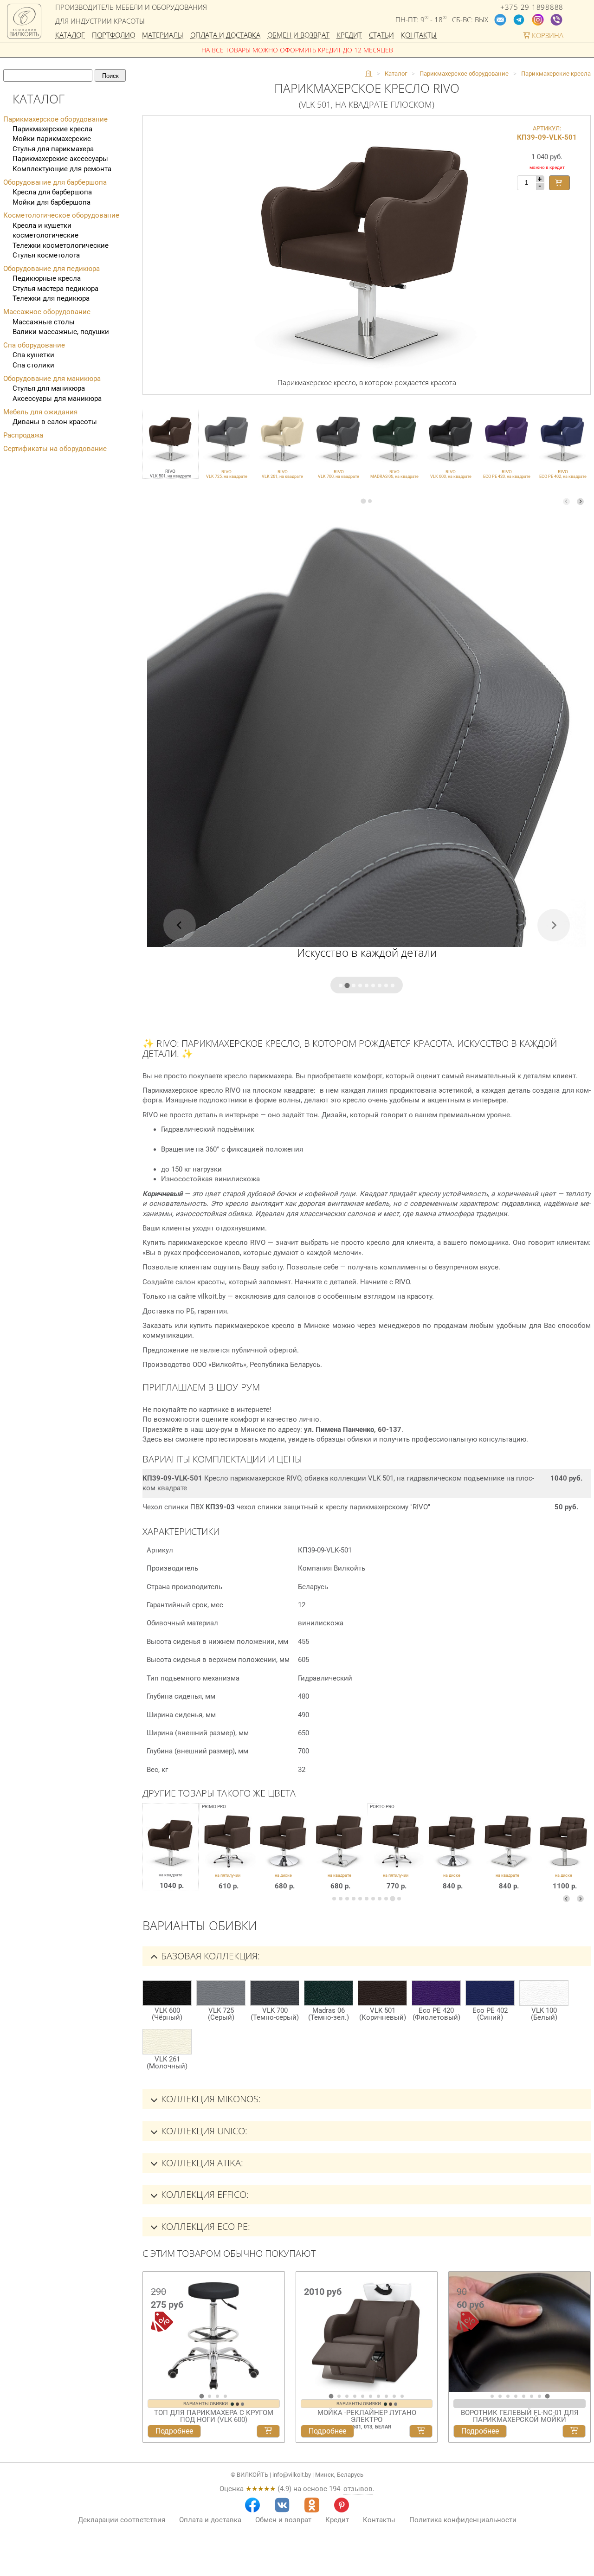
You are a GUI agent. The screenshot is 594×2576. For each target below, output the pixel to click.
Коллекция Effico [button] (204, 2194)
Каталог (70, 35)
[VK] (282, 2505)
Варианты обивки (206, 2404)
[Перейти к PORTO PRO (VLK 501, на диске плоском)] (564, 1854)
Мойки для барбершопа (52, 202)
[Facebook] (252, 2505)
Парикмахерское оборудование (55, 119)
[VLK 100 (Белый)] (544, 1993)
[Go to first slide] (581, 2336)
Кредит (349, 35)
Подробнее (174, 2431)
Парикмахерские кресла (52, 129)
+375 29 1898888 (532, 7)
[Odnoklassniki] (312, 2505)
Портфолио (113, 35)
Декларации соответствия (122, 2520)
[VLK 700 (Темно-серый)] (275, 1993)
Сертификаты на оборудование (55, 449)
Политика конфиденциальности (463, 2520)
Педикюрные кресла (47, 278)
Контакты (419, 35)
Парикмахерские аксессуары (60, 159)
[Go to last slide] (152, 2336)
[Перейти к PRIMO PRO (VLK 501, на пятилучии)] (228, 1854)
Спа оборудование (34, 345)
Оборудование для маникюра (52, 379)
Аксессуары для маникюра (57, 399)
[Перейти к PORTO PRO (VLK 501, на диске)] (452, 1854)
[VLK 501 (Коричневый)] (382, 1993)
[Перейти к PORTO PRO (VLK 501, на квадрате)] (508, 1854)
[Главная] (368, 74)
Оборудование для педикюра (52, 269)
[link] (227, 444)
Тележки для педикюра (51, 298)
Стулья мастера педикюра (55, 289)
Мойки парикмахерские (52, 139)
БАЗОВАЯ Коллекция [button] (209, 1956)
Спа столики (33, 365)
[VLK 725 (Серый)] (221, 1993)
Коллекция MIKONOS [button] (210, 2099)
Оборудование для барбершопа (55, 182)
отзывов (358, 2489)
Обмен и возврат (298, 35)
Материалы (163, 35)
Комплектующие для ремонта (62, 169)
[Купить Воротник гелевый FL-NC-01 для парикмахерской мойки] (574, 2431)
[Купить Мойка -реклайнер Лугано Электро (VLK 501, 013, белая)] (421, 2431)
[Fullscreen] (580, 2384)
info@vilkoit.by (292, 2475)
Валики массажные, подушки (61, 332)
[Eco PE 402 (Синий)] (490, 1993)
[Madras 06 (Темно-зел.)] (329, 1993)
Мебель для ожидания (40, 412)
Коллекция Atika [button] (201, 2163)
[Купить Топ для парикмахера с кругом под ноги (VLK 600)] (268, 2431)
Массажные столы (44, 322)
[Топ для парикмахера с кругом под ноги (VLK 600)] (214, 2332)
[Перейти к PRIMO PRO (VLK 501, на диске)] (284, 1854)
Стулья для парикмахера (53, 149)
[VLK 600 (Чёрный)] (167, 1993)
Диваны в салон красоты (55, 422)
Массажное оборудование (47, 312)
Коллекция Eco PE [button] (204, 2226)
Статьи (381, 35)
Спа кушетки (33, 355)
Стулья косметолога (46, 255)
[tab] (363, 501)
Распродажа (23, 435)
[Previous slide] (566, 501)
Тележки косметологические (61, 245)
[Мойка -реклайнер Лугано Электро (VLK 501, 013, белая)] (367, 2332)
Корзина (547, 35)
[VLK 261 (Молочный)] (167, 2042)
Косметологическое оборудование (61, 215)
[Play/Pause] (459, 2384)
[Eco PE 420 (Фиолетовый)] (436, 1993)
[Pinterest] (342, 2505)
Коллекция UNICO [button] (203, 2131)
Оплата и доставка (225, 35)
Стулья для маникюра (49, 388)
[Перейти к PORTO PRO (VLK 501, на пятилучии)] (396, 1854)
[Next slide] (580, 501)
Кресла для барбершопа (52, 192)
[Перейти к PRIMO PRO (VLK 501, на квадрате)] (339, 1854)
